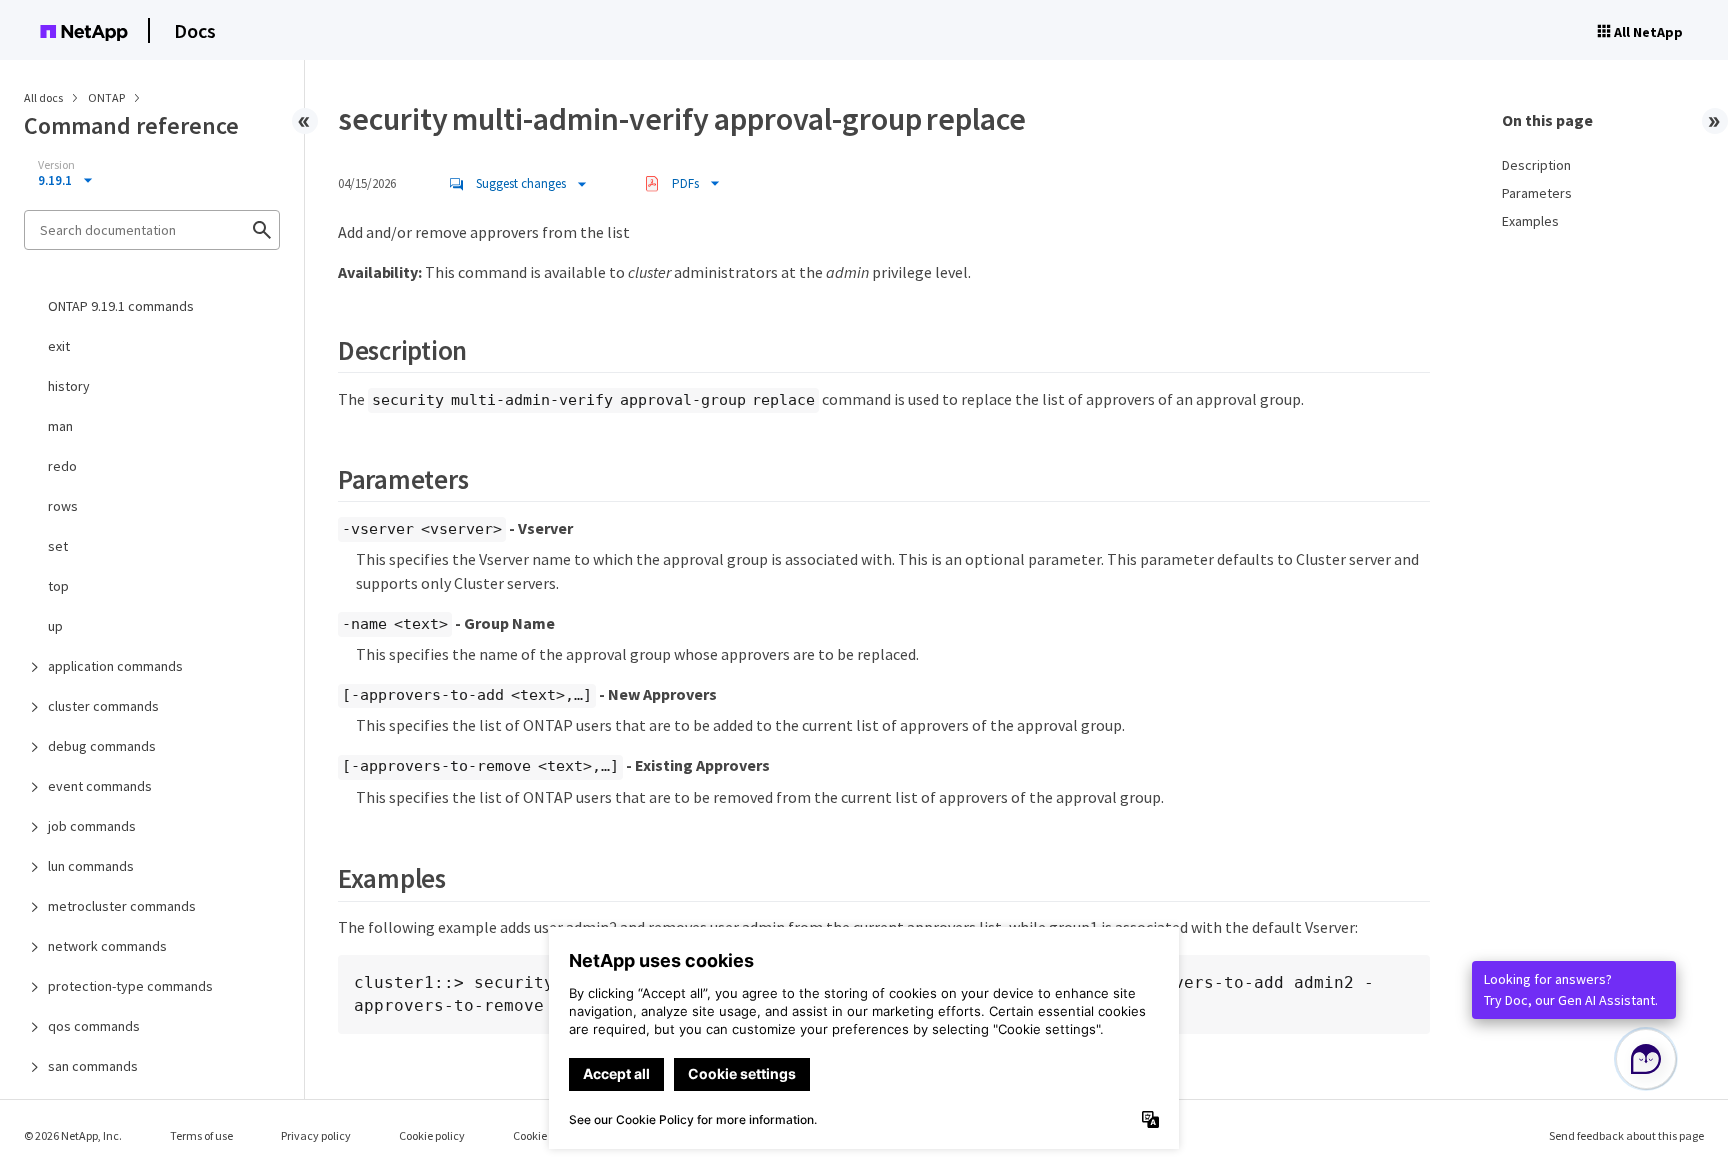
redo (62, 466)
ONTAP (107, 97)
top (58, 586)
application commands (115, 666)
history (69, 386)
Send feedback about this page (1626, 1135)
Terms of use (201, 1135)
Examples (1530, 221)
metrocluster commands (122, 906)
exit (59, 346)
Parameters (1537, 193)
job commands (92, 826)
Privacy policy (316, 1135)
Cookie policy (432, 1135)
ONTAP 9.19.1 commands (121, 306)
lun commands (91, 866)
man (60, 426)
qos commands (94, 1026)
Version (56, 165)
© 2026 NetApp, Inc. (73, 1135)
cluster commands (103, 706)
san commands (93, 1066)
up (55, 626)
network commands (107, 946)
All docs (43, 97)
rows (63, 506)
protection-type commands (130, 986)
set (58, 546)
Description (1536, 165)
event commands (100, 786)
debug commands (102, 746)
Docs (195, 30)
